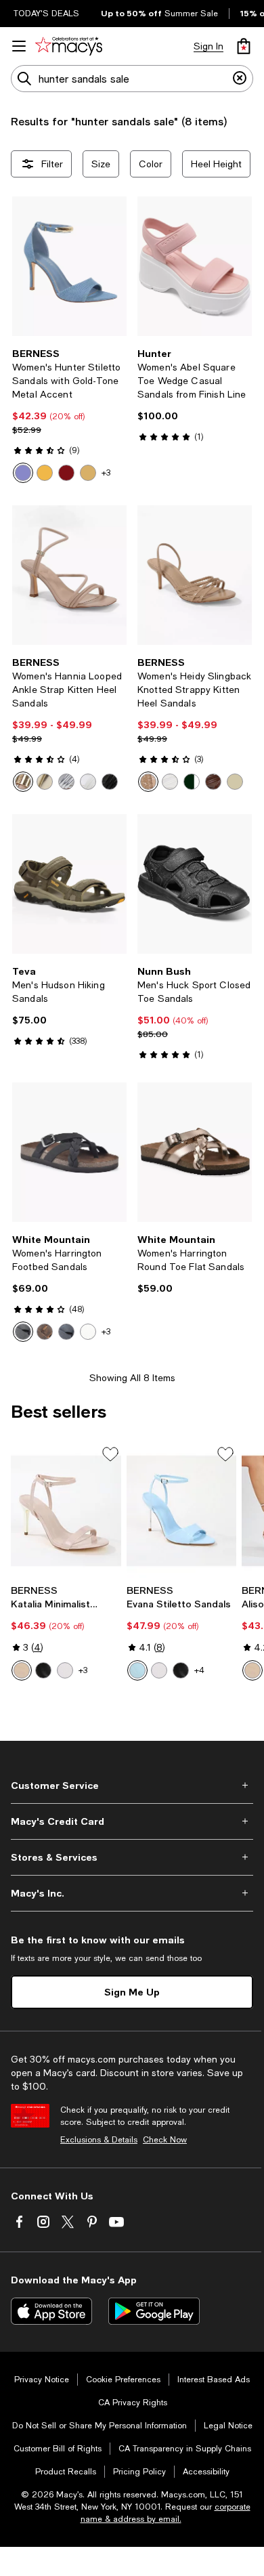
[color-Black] (110, 782)
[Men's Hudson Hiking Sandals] (69, 884)
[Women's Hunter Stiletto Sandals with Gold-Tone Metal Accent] (69, 266)
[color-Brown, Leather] (45, 1332)
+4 (199, 1670)
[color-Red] (66, 473)
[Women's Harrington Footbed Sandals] (69, 1152)
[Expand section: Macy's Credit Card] (132, 1821)
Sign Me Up (132, 1992)
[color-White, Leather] (88, 1332)
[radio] (23, 473)
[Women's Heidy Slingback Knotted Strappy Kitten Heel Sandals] (195, 575)
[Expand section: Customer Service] (132, 1786)
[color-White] (88, 782)
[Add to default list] (110, 1454)
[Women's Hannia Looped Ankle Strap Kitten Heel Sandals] (69, 575)
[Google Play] (154, 2311)
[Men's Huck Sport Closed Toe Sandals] (195, 884)
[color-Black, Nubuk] (23, 1332)
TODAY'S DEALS (46, 14)
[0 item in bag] (244, 46)
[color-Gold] (45, 473)
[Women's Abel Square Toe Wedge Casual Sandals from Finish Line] (195, 266)
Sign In (208, 46)
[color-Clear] (159, 1670)
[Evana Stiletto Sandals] (182, 1511)
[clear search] (240, 79)
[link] (69, 415)
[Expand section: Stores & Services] (132, 1857)
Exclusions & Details (99, 2140)
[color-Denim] (23, 473)
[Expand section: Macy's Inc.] (132, 1893)
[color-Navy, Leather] (66, 1332)
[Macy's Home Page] (69, 46)
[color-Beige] (88, 473)
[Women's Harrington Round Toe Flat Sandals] (195, 1152)
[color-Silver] (66, 782)
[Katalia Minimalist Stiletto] (66, 1511)
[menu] (19, 46)
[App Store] (51, 2311)
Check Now (165, 2140)
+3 (106, 473)
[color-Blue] (137, 1670)
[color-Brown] (213, 782)
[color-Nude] (23, 782)
